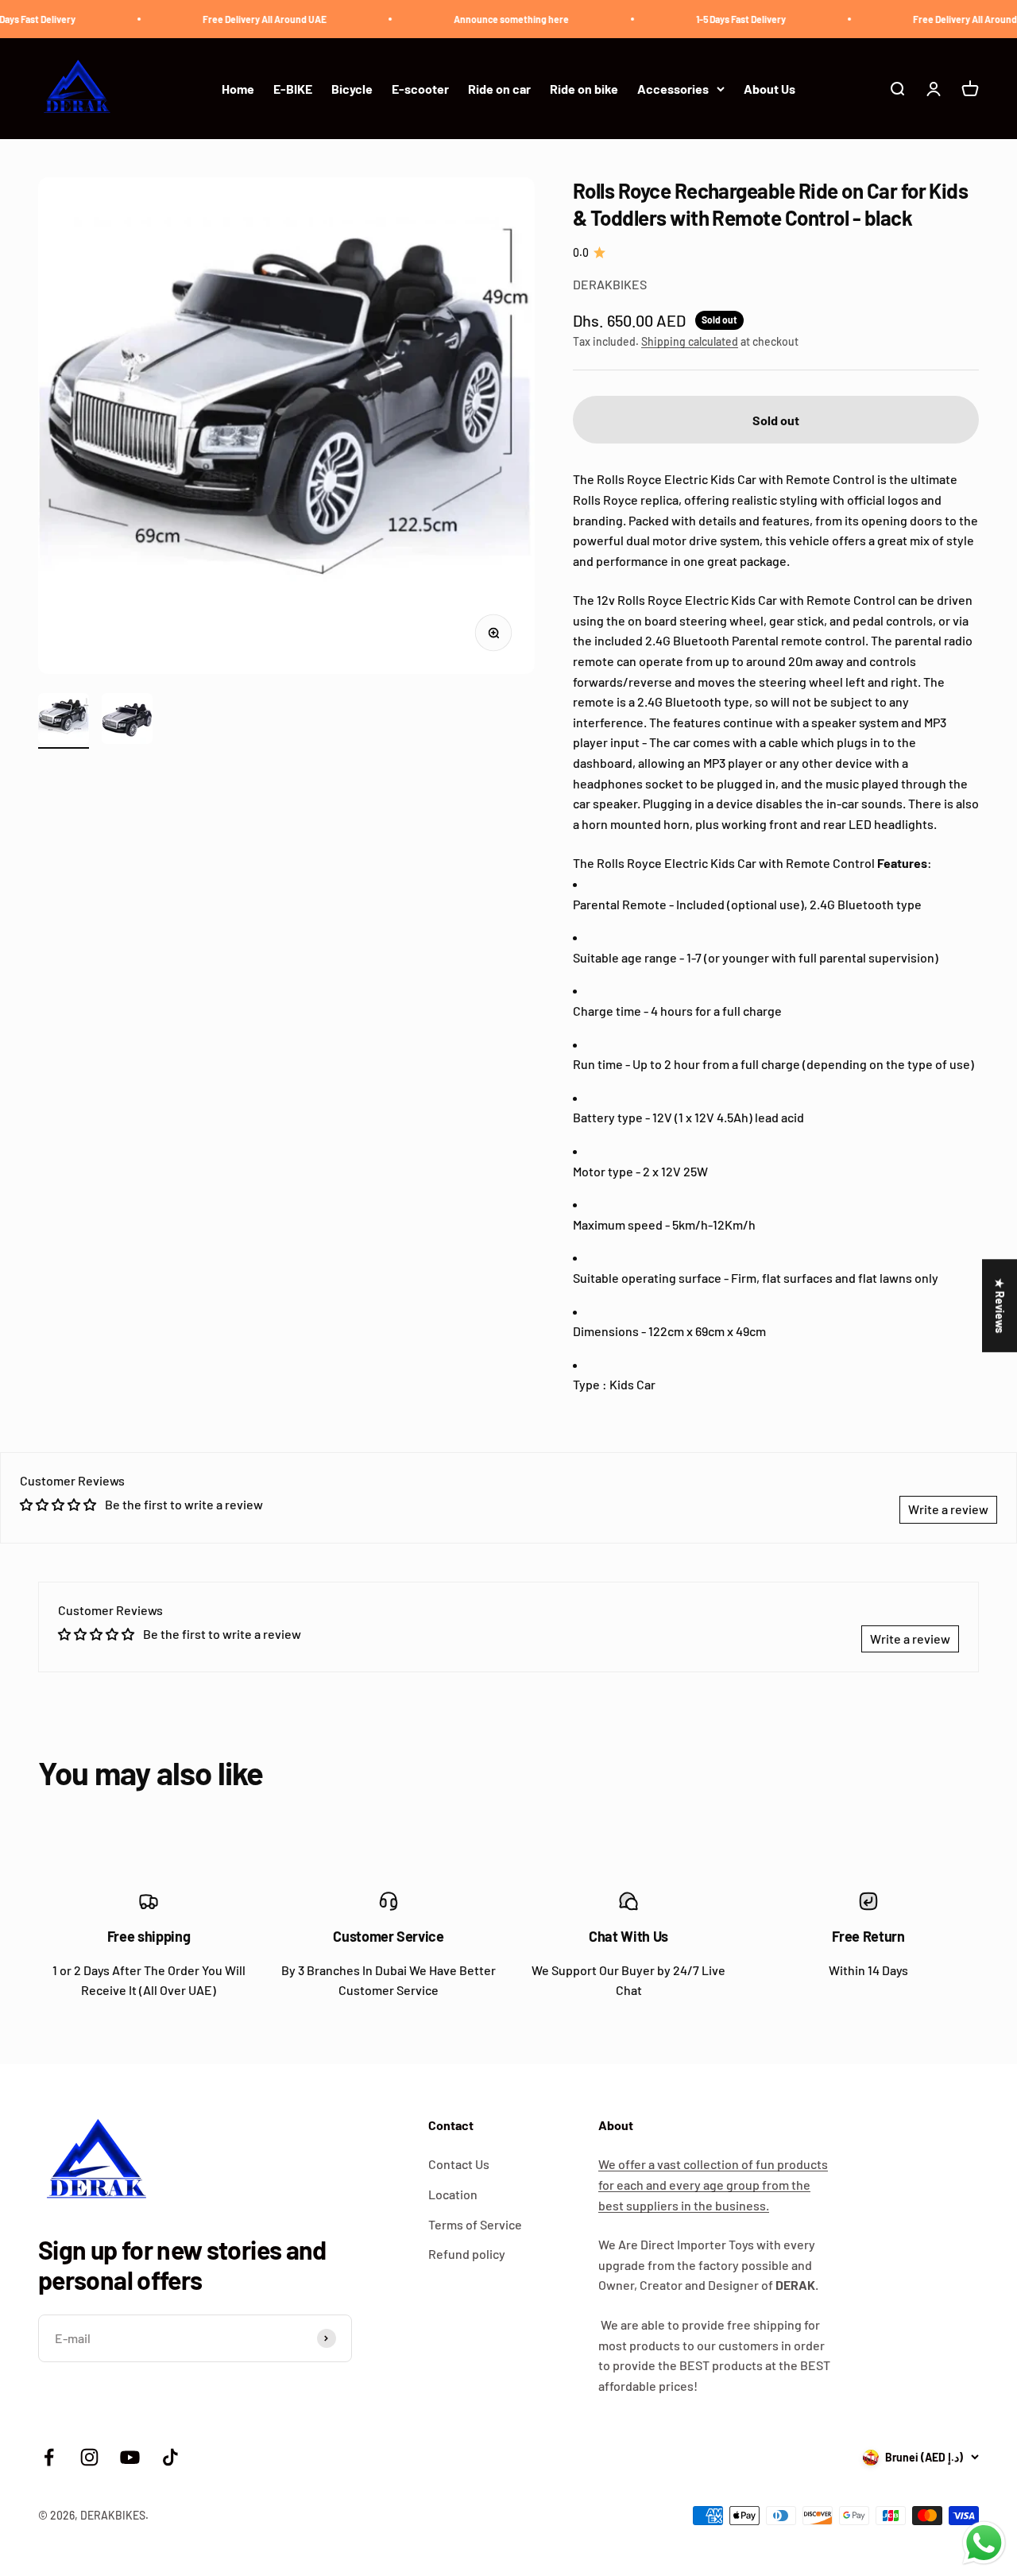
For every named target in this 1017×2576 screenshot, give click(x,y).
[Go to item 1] (64, 721)
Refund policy (467, 2254)
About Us (770, 89)
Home (238, 89)
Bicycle (352, 89)
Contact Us (459, 2164)
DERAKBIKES (610, 284)
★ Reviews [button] (1000, 1305)
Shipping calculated (690, 341)
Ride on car (499, 89)
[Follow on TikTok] (170, 2457)
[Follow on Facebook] (49, 2457)
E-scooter (420, 89)
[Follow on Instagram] (89, 2457)
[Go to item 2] (127, 721)
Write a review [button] (948, 1509)
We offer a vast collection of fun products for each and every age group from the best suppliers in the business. (713, 2184)
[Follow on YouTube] (130, 2457)
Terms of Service (475, 2224)
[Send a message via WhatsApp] (984, 2543)
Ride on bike (584, 89)
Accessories (673, 89)
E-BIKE (293, 89)
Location (453, 2194)
